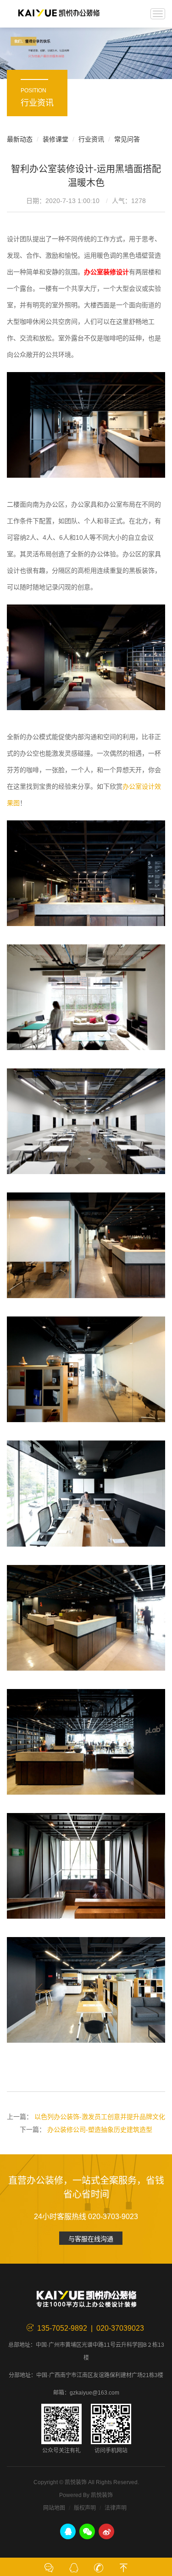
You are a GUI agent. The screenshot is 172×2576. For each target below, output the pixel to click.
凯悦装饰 (59, 14)
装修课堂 (55, 139)
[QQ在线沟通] (74, 2567)
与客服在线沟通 (91, 2239)
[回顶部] (123, 2567)
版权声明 (85, 2508)
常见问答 (127, 139)
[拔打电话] (99, 2567)
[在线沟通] (49, 2567)
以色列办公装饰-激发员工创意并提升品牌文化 (100, 2117)
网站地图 (54, 2508)
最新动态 (20, 139)
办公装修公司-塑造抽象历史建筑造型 (100, 2130)
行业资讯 (91, 139)
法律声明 (116, 2508)
